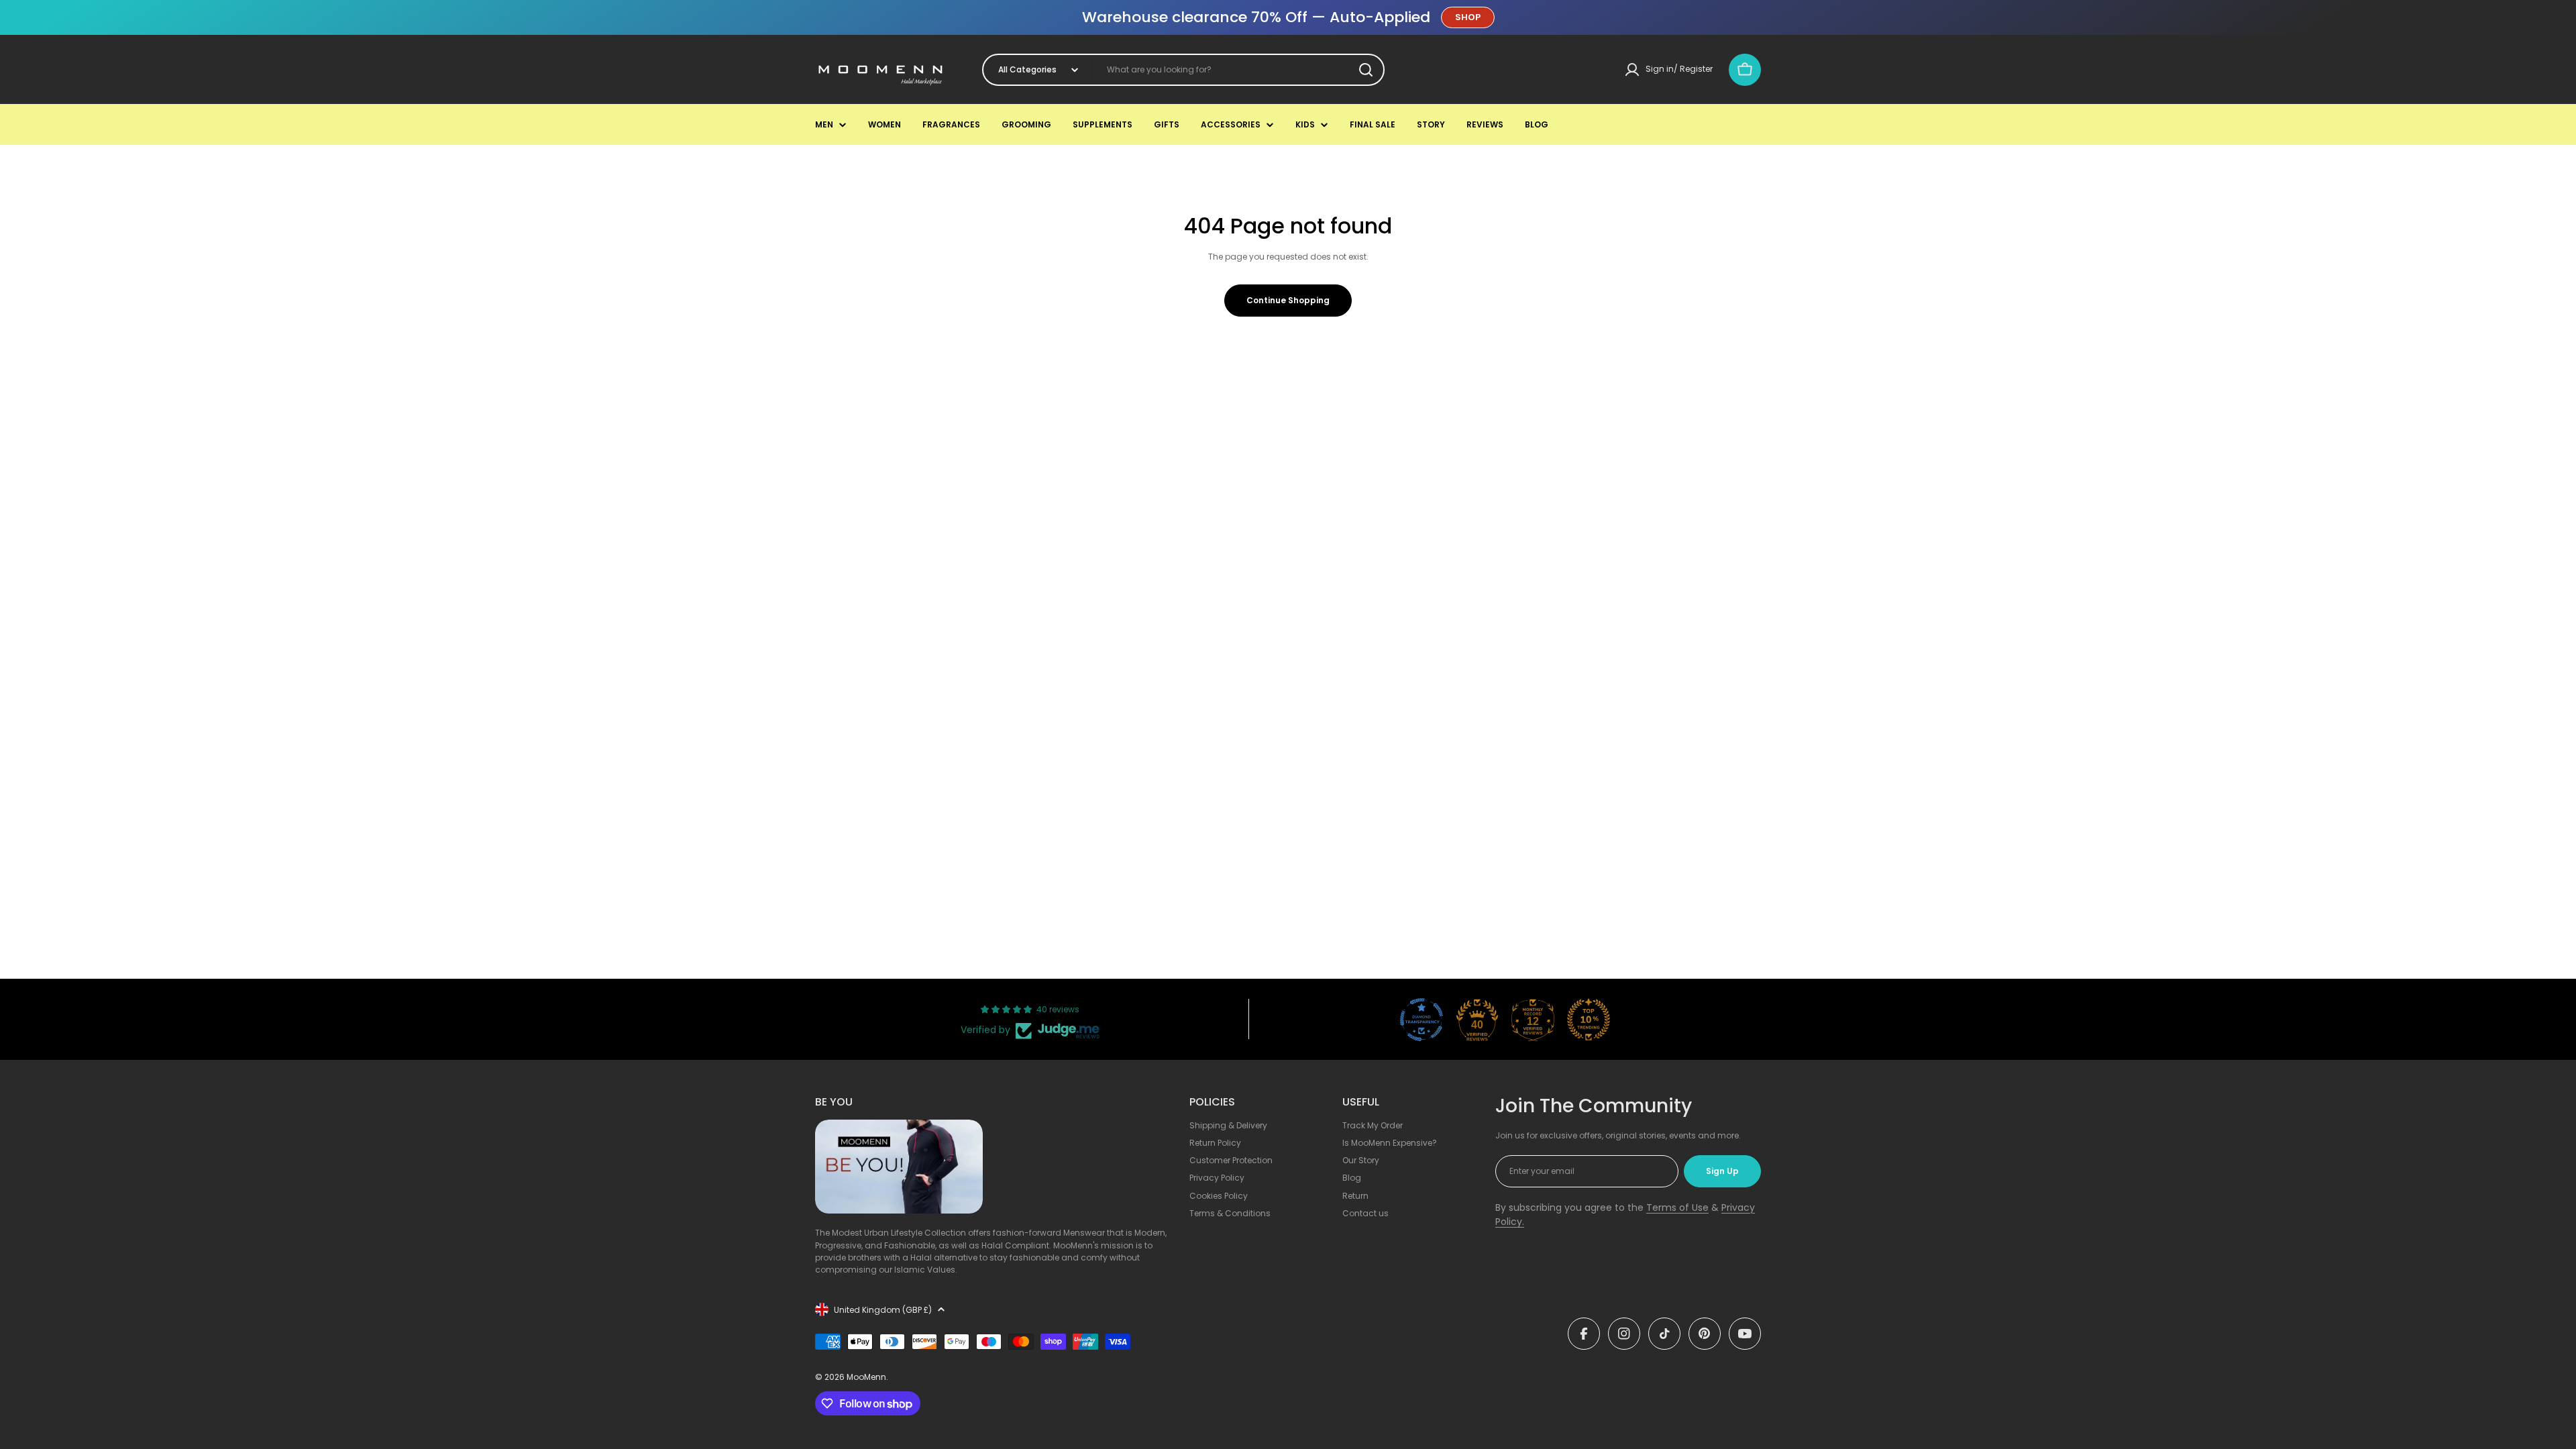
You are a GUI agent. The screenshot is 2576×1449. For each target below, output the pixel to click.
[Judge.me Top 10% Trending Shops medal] (1589, 1020)
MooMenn (866, 1377)
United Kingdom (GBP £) (883, 1310)
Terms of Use (1677, 1207)
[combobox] (1183, 70)
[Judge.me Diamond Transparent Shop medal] (1421, 1020)
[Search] (1366, 70)
